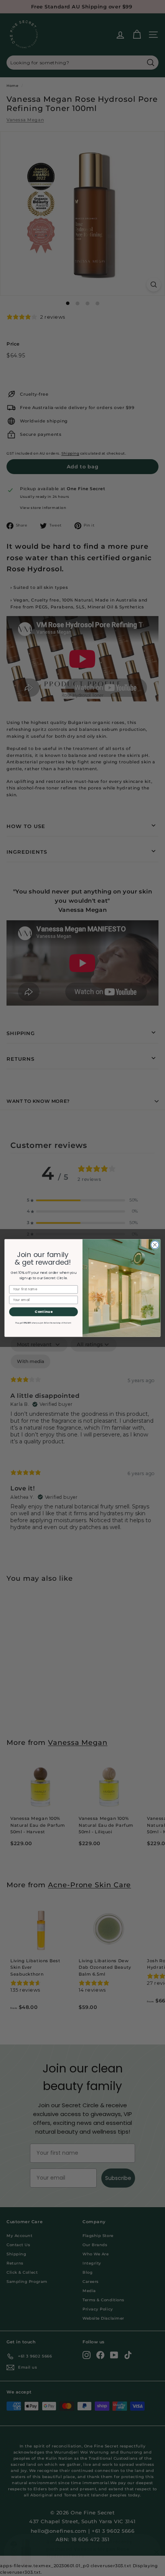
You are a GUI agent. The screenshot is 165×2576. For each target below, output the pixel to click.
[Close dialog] (155, 1245)
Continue (43, 1312)
